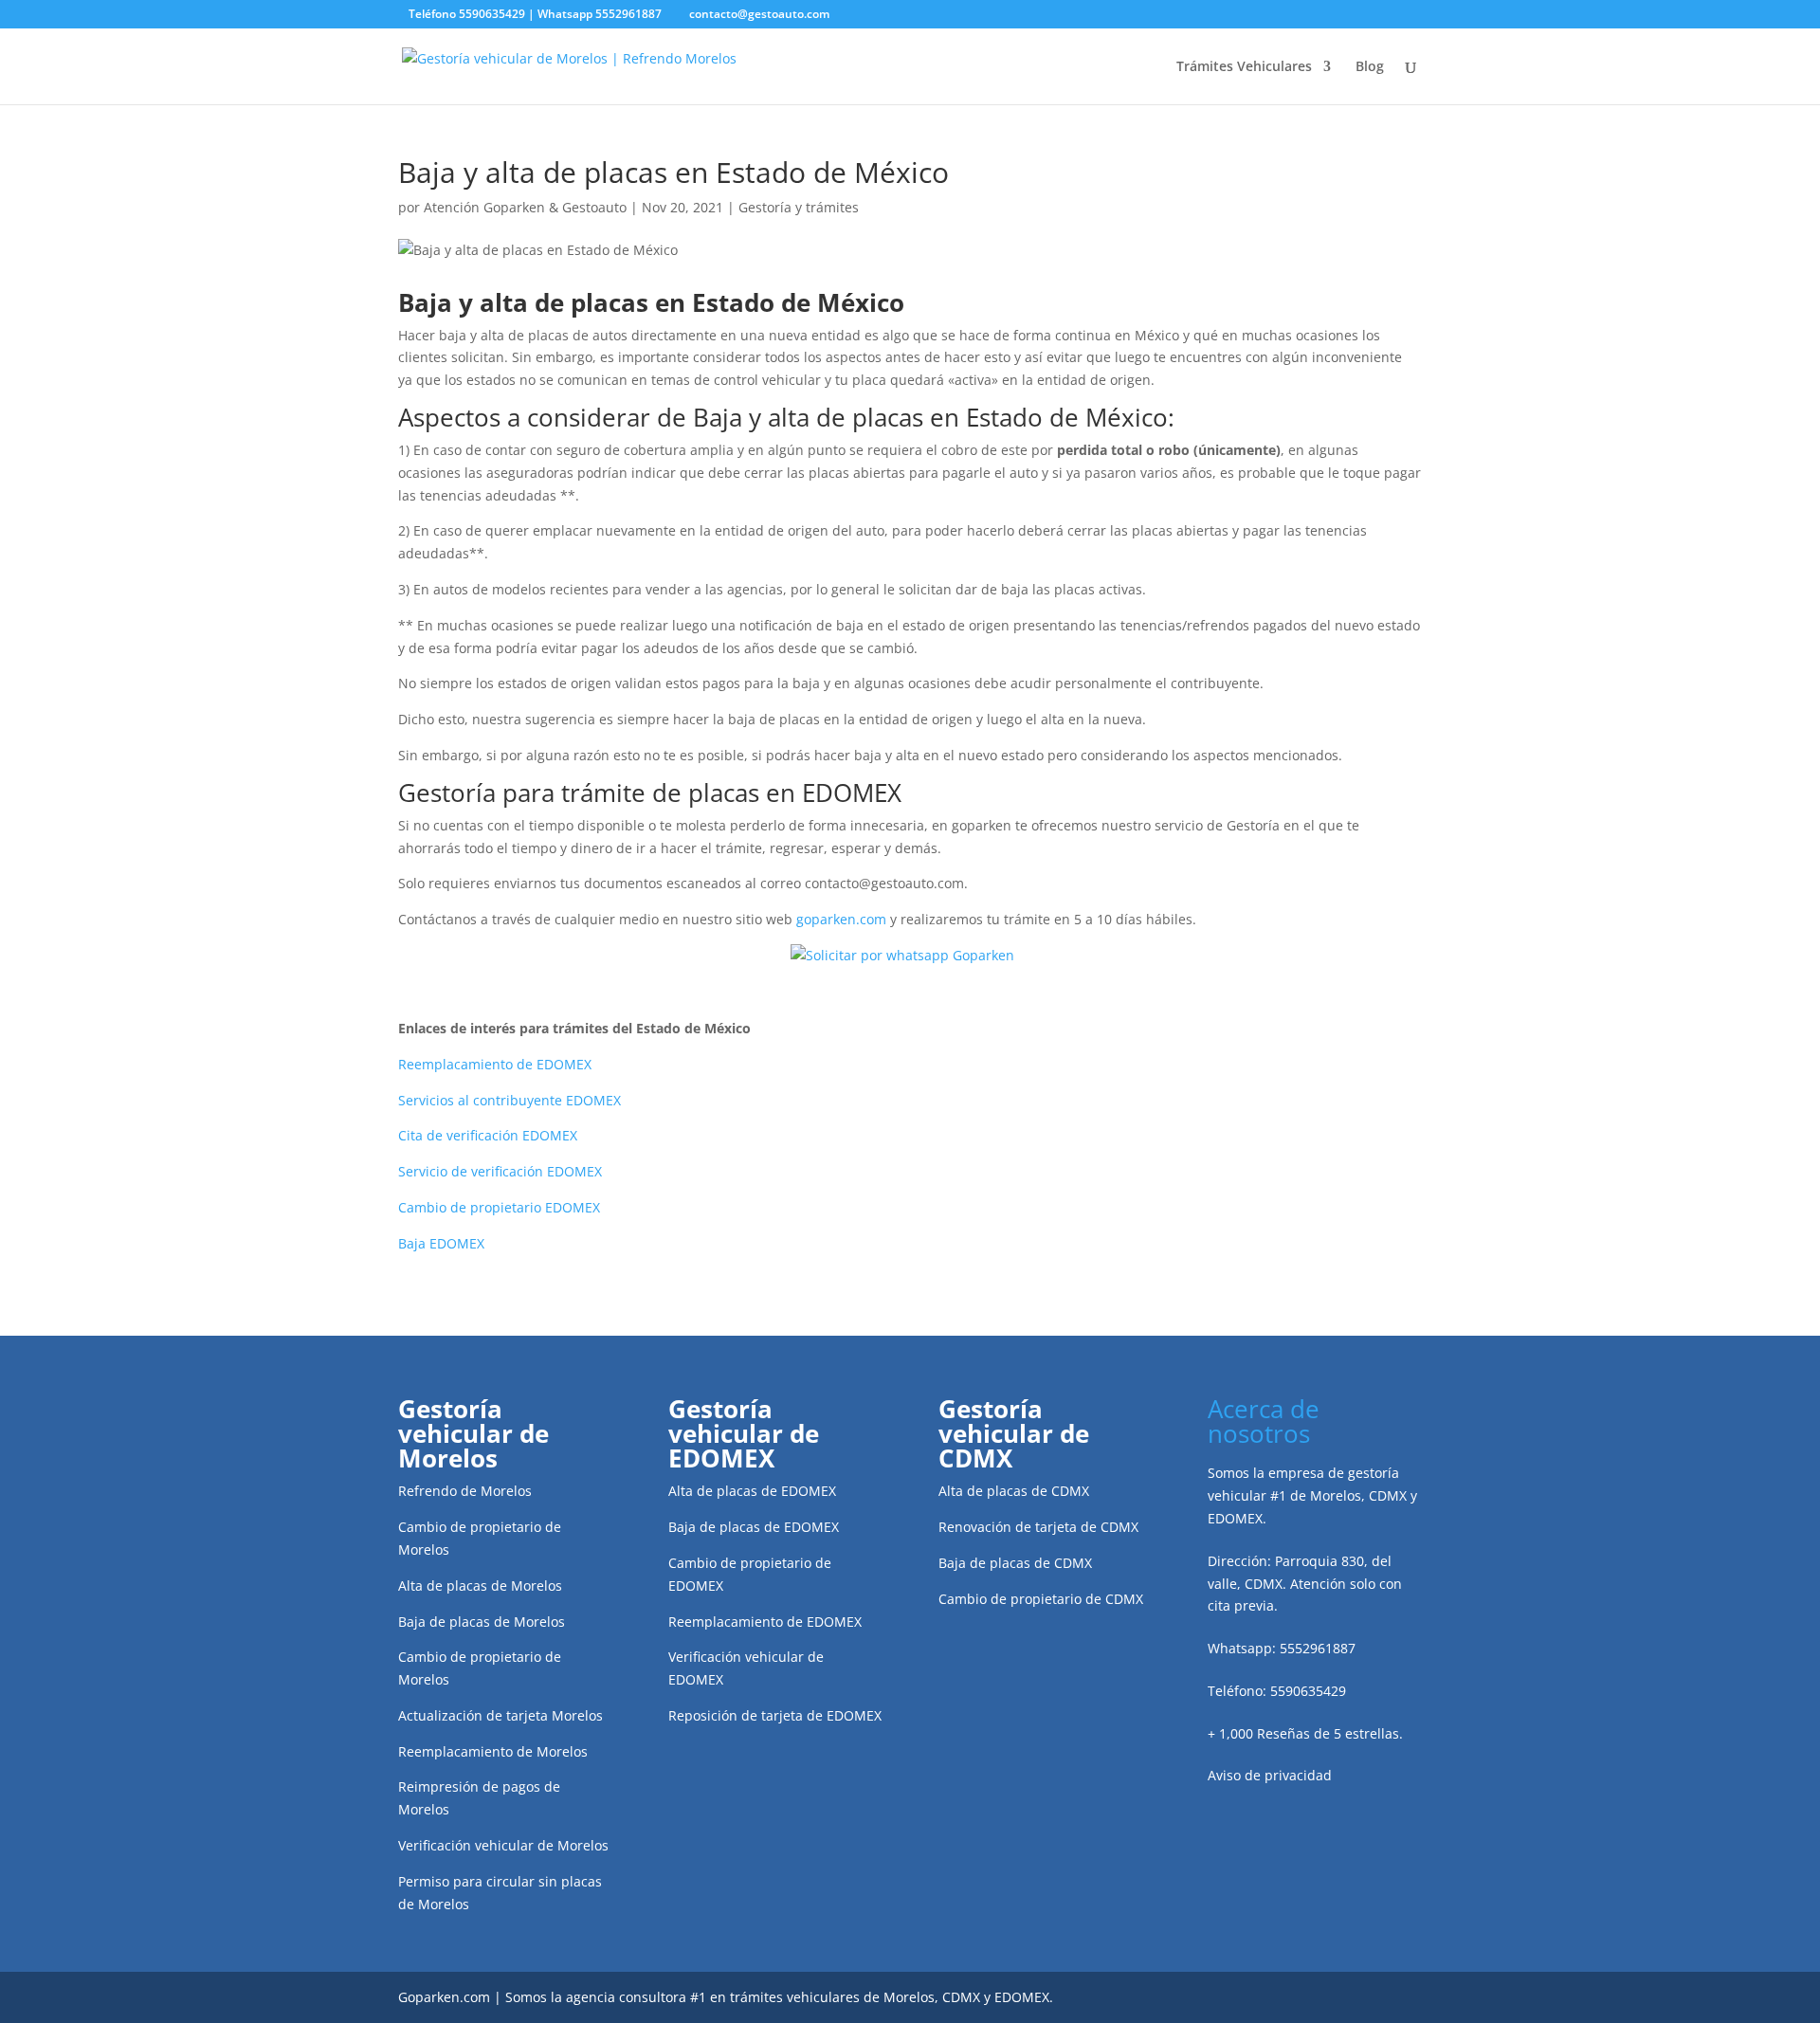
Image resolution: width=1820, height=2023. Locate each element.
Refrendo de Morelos (465, 1491)
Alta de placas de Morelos (480, 1586)
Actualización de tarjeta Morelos (500, 1715)
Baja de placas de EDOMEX (754, 1527)
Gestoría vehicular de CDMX (1014, 1433)
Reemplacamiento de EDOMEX (495, 1064)
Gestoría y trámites (799, 207)
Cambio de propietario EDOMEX (499, 1207)
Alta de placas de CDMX (1014, 1491)
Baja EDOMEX (441, 1243)
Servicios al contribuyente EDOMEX (510, 1100)
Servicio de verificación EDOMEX (500, 1171)
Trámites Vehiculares (1244, 67)
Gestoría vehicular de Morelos (473, 1433)
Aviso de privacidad (1270, 1775)
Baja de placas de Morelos (482, 1622)
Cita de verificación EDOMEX (488, 1135)
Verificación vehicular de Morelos (503, 1845)
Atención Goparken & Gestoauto (525, 207)
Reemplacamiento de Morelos (493, 1751)
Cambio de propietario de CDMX (1041, 1599)
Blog (1370, 67)
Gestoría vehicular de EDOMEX (744, 1433)
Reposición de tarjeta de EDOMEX (775, 1715)
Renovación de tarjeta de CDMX (1038, 1527)
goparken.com (841, 919)
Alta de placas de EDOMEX (752, 1491)
